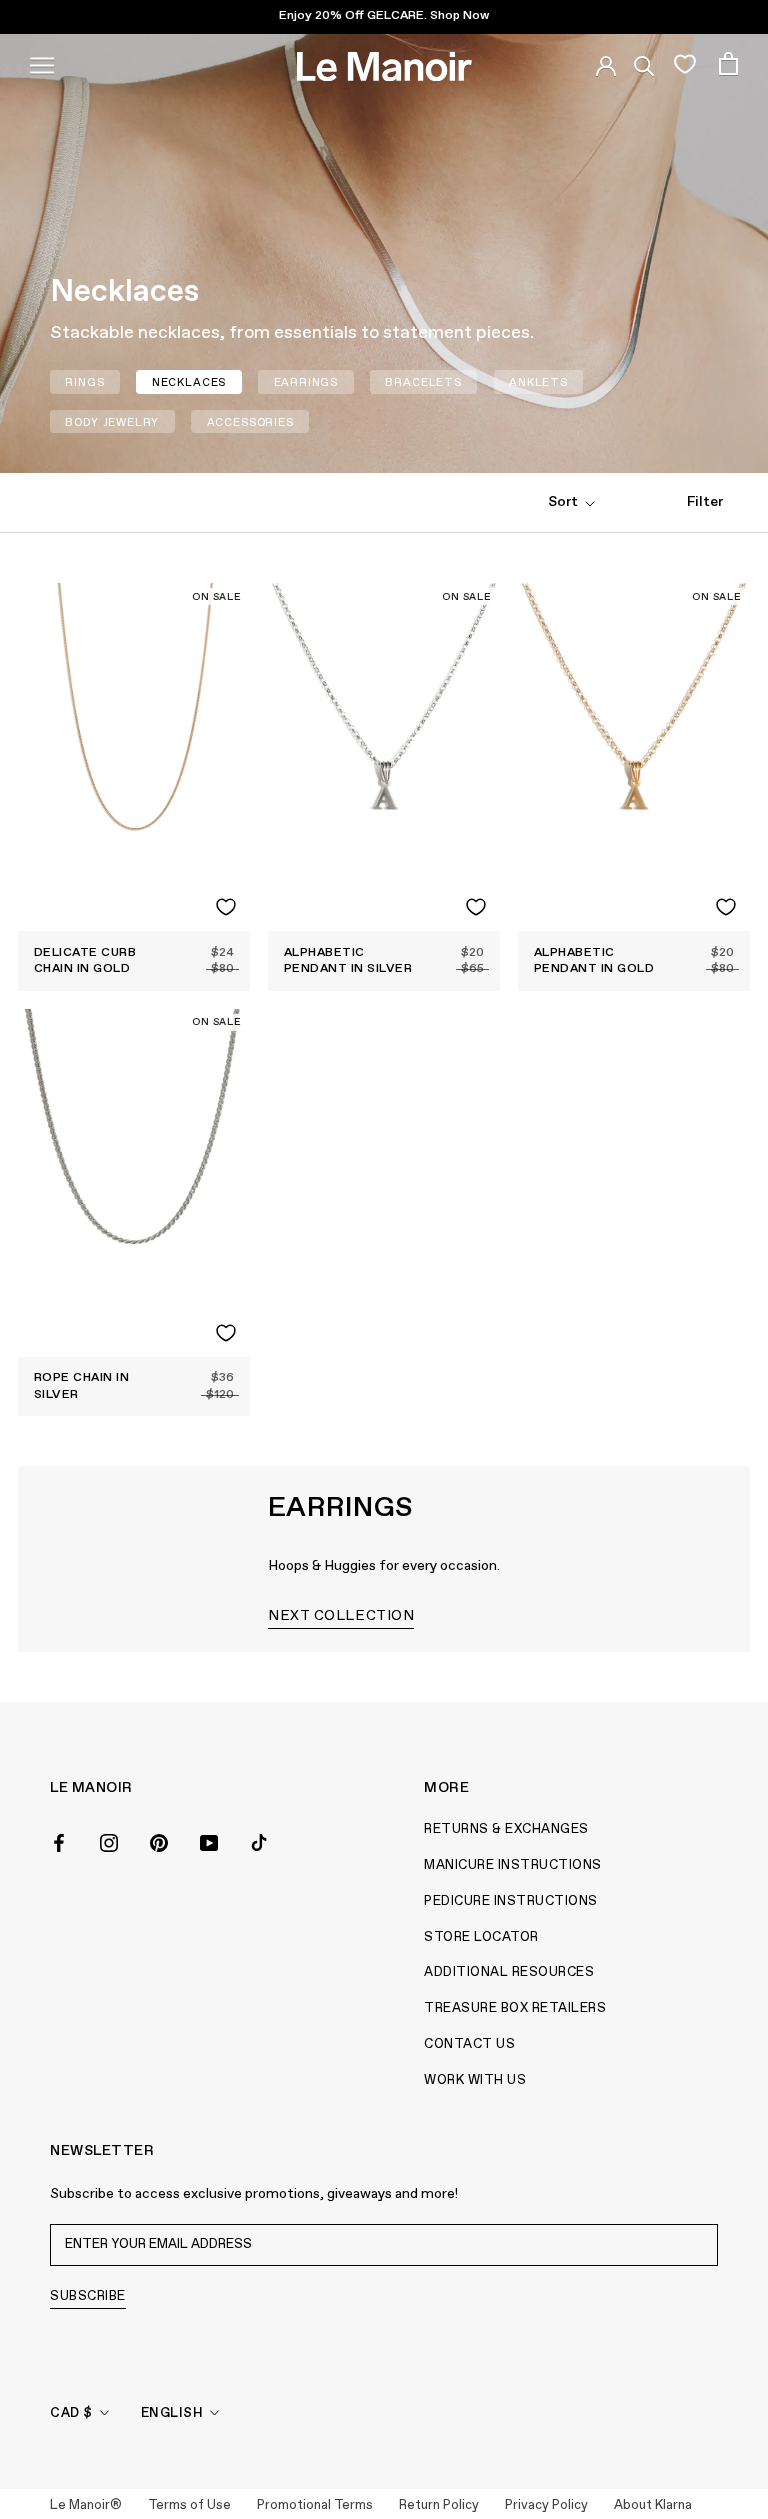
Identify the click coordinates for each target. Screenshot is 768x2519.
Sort (564, 502)
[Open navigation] (42, 63)
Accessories (250, 422)
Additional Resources (509, 1972)
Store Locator (481, 1937)
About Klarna (653, 2505)
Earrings (306, 382)
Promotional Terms (315, 2505)
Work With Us (475, 2080)
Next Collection (341, 1616)
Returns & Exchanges (506, 1829)
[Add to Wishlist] (226, 907)
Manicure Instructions (513, 1865)
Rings (84, 382)
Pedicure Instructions (511, 1901)
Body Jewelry (112, 422)
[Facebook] (59, 1841)
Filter (705, 502)
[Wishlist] (684, 63)
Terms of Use (189, 2505)
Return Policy (439, 2505)
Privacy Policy (546, 2505)
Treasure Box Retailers (515, 2008)
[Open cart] (728, 63)
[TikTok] (259, 1841)
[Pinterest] (159, 1841)
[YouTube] (209, 1841)
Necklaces (189, 382)
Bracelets (423, 382)
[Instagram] (109, 1841)
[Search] (644, 63)
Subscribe (88, 2296)
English (172, 2413)
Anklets (538, 382)
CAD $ (71, 2413)
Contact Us (469, 2044)
